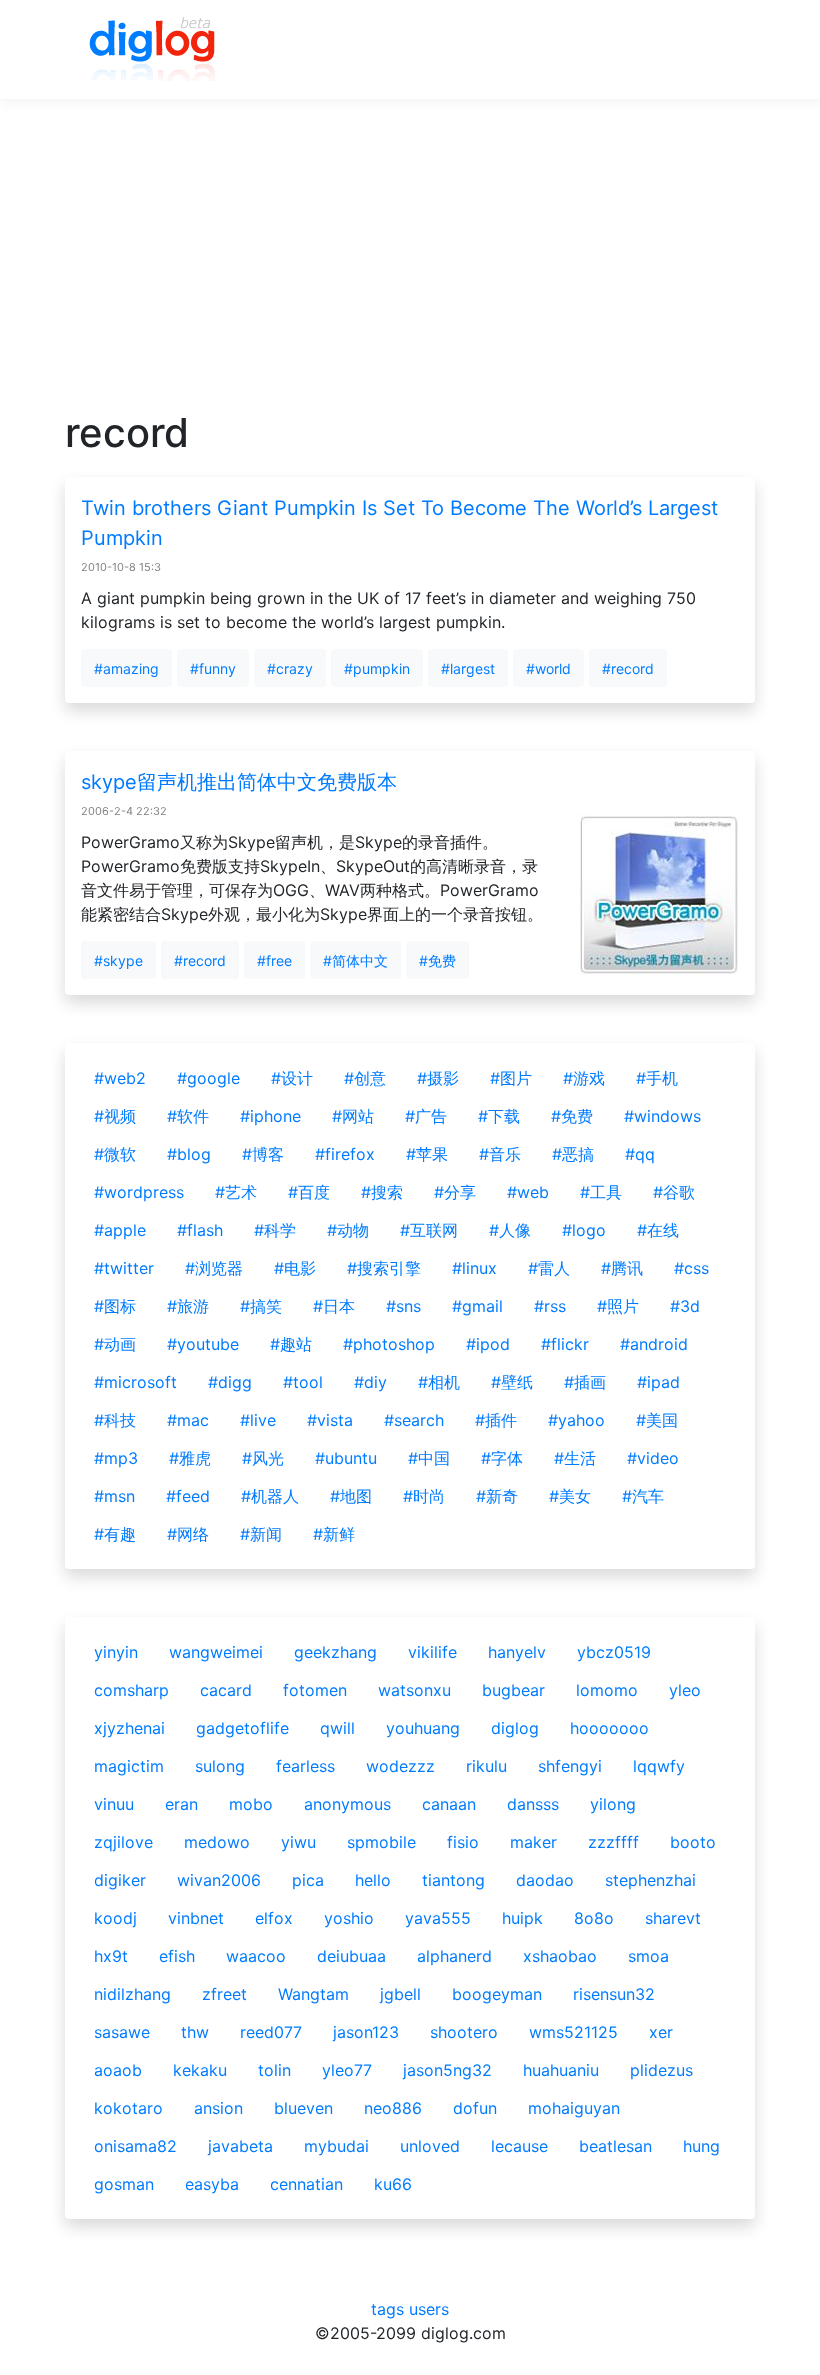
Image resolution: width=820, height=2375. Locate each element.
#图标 (115, 1306)
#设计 (292, 1078)
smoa (648, 1956)
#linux (474, 1268)
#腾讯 (622, 1268)
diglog (515, 1728)
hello (373, 1880)
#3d (685, 1306)
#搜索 (382, 1192)
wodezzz (400, 1766)
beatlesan (615, 2146)
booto (693, 1842)
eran (181, 1804)
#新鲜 (334, 1534)
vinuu (114, 1804)
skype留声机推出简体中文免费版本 (239, 782)
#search (414, 1420)
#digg (230, 1382)
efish (177, 1956)
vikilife (432, 1652)
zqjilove (123, 1842)
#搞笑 (261, 1306)
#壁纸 (512, 1382)
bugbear (513, 1690)
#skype (118, 960)
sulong (220, 1766)
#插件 (496, 1420)
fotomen (315, 1690)
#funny (213, 668)
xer (661, 2032)
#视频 (115, 1116)
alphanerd (454, 1956)
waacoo (256, 1956)
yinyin (116, 1652)
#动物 (348, 1230)
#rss (550, 1306)
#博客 (263, 1154)
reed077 (271, 2032)
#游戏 (584, 1078)
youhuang (423, 1728)
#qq (640, 1154)
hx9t (111, 1956)
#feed (188, 1496)
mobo (251, 1804)
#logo (584, 1230)
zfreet (224, 1994)
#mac (188, 1420)
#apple (120, 1230)
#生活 (575, 1458)
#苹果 (427, 1154)
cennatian (306, 2184)
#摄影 (438, 1078)
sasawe (122, 2032)
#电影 (295, 1268)
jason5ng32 (447, 2070)
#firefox (345, 1154)
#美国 (657, 1420)
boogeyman (497, 1994)
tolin (274, 2070)
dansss (533, 1804)
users (429, 2309)
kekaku (200, 2070)
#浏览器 (214, 1268)
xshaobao (560, 1956)
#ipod (488, 1344)
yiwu (298, 1842)
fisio (463, 1842)
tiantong (453, 1880)
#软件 (188, 1116)
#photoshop (389, 1344)
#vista (330, 1420)
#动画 (115, 1344)
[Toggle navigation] (711, 50)
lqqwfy (659, 1766)
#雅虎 (190, 1458)
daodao (545, 1880)
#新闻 (261, 1534)
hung (701, 2146)
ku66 (393, 2184)
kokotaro (128, 2108)
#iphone (270, 1116)
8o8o (594, 1918)
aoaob (118, 2070)
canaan (449, 1804)
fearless (305, 1766)
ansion (218, 2108)
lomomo (607, 1690)
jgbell (400, 1994)
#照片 (618, 1306)
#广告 (426, 1116)
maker (533, 1842)
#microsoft (135, 1382)
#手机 (657, 1078)
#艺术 (236, 1192)
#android (654, 1344)
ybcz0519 (614, 1652)
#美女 (570, 1496)
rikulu (486, 1766)
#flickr (565, 1344)
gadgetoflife (242, 1728)
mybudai (336, 2146)
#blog (189, 1154)
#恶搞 (573, 1154)
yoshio (349, 1918)
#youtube (203, 1344)
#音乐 (500, 1154)
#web (528, 1192)
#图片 (511, 1078)
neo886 (393, 2108)
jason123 (366, 2032)
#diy (370, 1382)
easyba (212, 2184)
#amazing (126, 668)
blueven (303, 2108)
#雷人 (549, 1268)
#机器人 (270, 1496)
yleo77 (347, 2070)
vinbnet (196, 1918)
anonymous (347, 1804)
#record (628, 668)
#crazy (290, 668)
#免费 (437, 960)
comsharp (131, 1690)
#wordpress (139, 1192)
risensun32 (614, 1994)
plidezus (661, 2070)
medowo (217, 1842)
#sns (403, 1306)
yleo (685, 1690)
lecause (519, 2146)
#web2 (120, 1078)
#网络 (188, 1534)
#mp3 (116, 1458)
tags (387, 2309)
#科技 (115, 1420)
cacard (226, 1690)
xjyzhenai (129, 1728)
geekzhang (335, 1652)
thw (195, 2032)
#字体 (502, 1458)
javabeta (240, 2146)
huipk (522, 1918)
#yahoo (576, 1420)
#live (258, 1420)
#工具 (601, 1192)
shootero (464, 2032)
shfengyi (570, 1766)
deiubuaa (351, 1956)
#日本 (334, 1306)
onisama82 (135, 2146)
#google (208, 1078)
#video (653, 1458)
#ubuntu (346, 1458)
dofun (475, 2108)
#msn (114, 1496)
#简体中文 (355, 960)
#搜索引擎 (384, 1268)
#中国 (429, 1458)
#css (691, 1268)
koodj (115, 1918)
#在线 (658, 1230)
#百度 (309, 1192)
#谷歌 (674, 1192)
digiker (120, 1880)
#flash (200, 1230)
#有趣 (115, 1534)
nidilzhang (132, 1994)
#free (274, 960)
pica (308, 1880)
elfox (274, 1918)
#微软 (115, 1154)
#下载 (499, 1116)
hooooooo (609, 1728)
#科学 (275, 1230)
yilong (613, 1804)
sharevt (673, 1918)
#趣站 (291, 1344)
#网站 (353, 1116)
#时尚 (424, 1496)
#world (548, 668)
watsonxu (414, 1690)
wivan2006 (219, 1880)
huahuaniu (561, 2070)
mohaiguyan (574, 2108)
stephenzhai (650, 1880)
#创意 (365, 1078)
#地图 (351, 1496)
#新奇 (497, 1496)
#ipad (658, 1382)
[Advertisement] (410, 269)
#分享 (455, 1192)
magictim (129, 1766)
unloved (430, 2146)
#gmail (477, 1306)
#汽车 (643, 1496)
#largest (468, 668)
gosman (124, 2184)
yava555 (438, 1918)
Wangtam (313, 1994)
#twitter (124, 1268)
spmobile (381, 1842)
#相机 (439, 1382)
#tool (303, 1382)
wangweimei (216, 1652)
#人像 (510, 1230)
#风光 (263, 1458)
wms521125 (573, 2032)
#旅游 (188, 1306)
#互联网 (429, 1230)
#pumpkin (377, 668)
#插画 (585, 1382)
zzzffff (613, 1842)
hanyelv (517, 1652)
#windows (662, 1116)
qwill (337, 1728)
